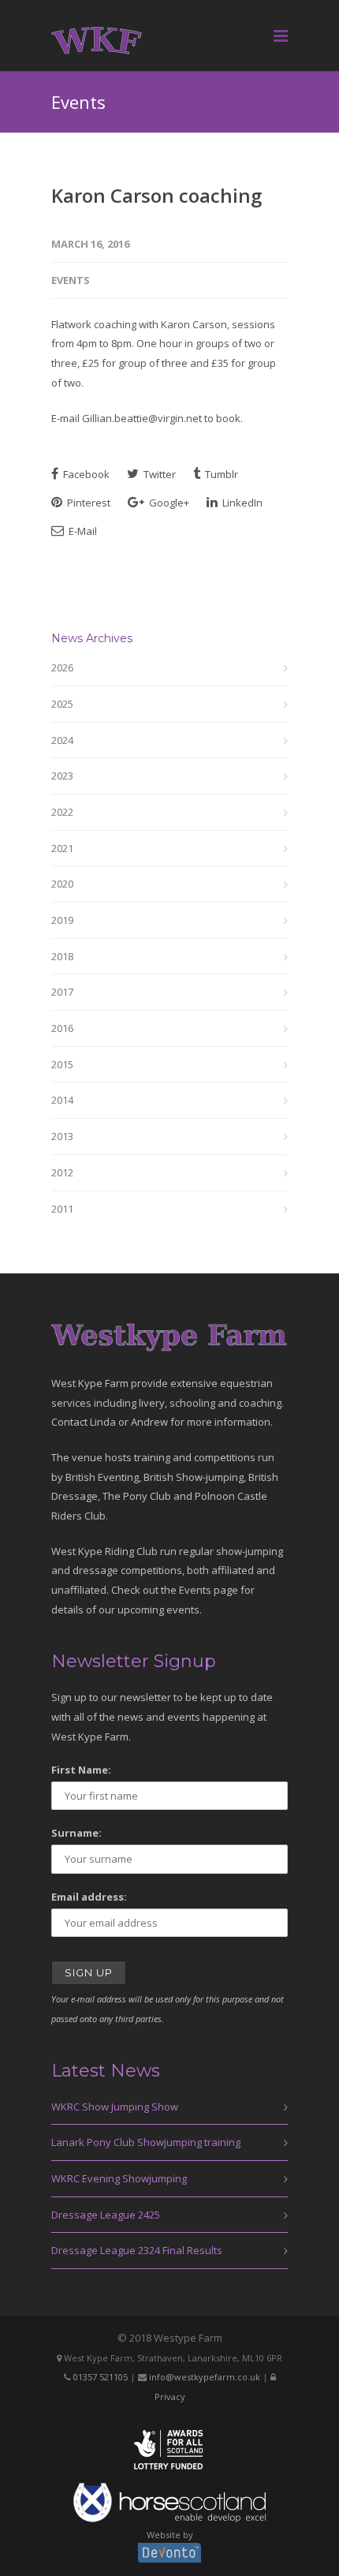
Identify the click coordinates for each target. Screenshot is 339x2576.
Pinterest (88, 503)
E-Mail (82, 531)
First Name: (81, 1770)
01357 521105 (101, 2377)
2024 (62, 740)
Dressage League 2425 (106, 2215)
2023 (62, 776)
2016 (62, 1028)
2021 (62, 848)
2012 (62, 1172)
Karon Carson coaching (156, 195)
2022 (62, 812)
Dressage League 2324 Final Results (137, 2250)
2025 (62, 704)
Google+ (168, 503)
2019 (62, 920)
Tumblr (220, 474)
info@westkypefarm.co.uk (205, 2377)
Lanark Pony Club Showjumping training (146, 2142)
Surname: (76, 1833)
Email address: (89, 1897)
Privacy (170, 2397)
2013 (62, 1136)
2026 (62, 667)
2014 (62, 1100)
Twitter (158, 474)
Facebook (85, 474)
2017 (62, 992)
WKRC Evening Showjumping (119, 2178)
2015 (62, 1064)
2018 (62, 956)
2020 (62, 884)
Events (71, 280)
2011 (62, 1209)
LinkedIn (241, 503)
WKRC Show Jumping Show (115, 2107)
